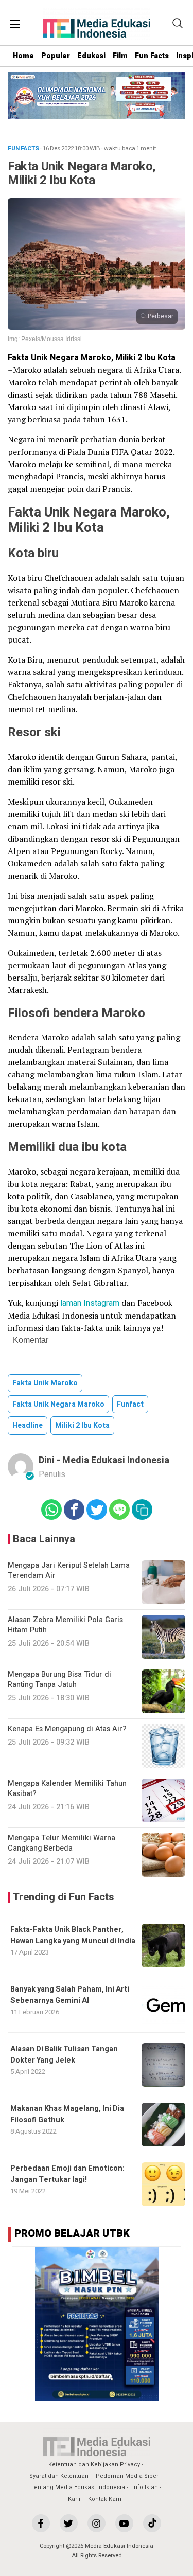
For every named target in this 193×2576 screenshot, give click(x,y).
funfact (130, 1404)
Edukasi (91, 56)
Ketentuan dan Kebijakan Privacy (94, 2465)
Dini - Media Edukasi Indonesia (104, 1460)
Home (23, 56)
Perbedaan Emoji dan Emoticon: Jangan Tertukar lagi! (67, 2174)
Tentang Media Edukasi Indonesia (78, 2487)
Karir (74, 2499)
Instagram (101, 1303)
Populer (56, 56)
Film (120, 56)
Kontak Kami (106, 2499)
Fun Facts (152, 56)
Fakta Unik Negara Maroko (58, 1404)
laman (71, 1303)
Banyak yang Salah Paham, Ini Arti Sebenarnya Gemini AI (70, 1995)
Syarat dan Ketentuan (59, 2476)
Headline (28, 1425)
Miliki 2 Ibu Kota (82, 1425)
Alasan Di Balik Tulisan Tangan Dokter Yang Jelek (64, 2055)
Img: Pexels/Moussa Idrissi (45, 339)
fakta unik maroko (45, 1383)
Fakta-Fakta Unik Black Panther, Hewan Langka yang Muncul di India (73, 1935)
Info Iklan (145, 2487)
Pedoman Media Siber (127, 2476)
